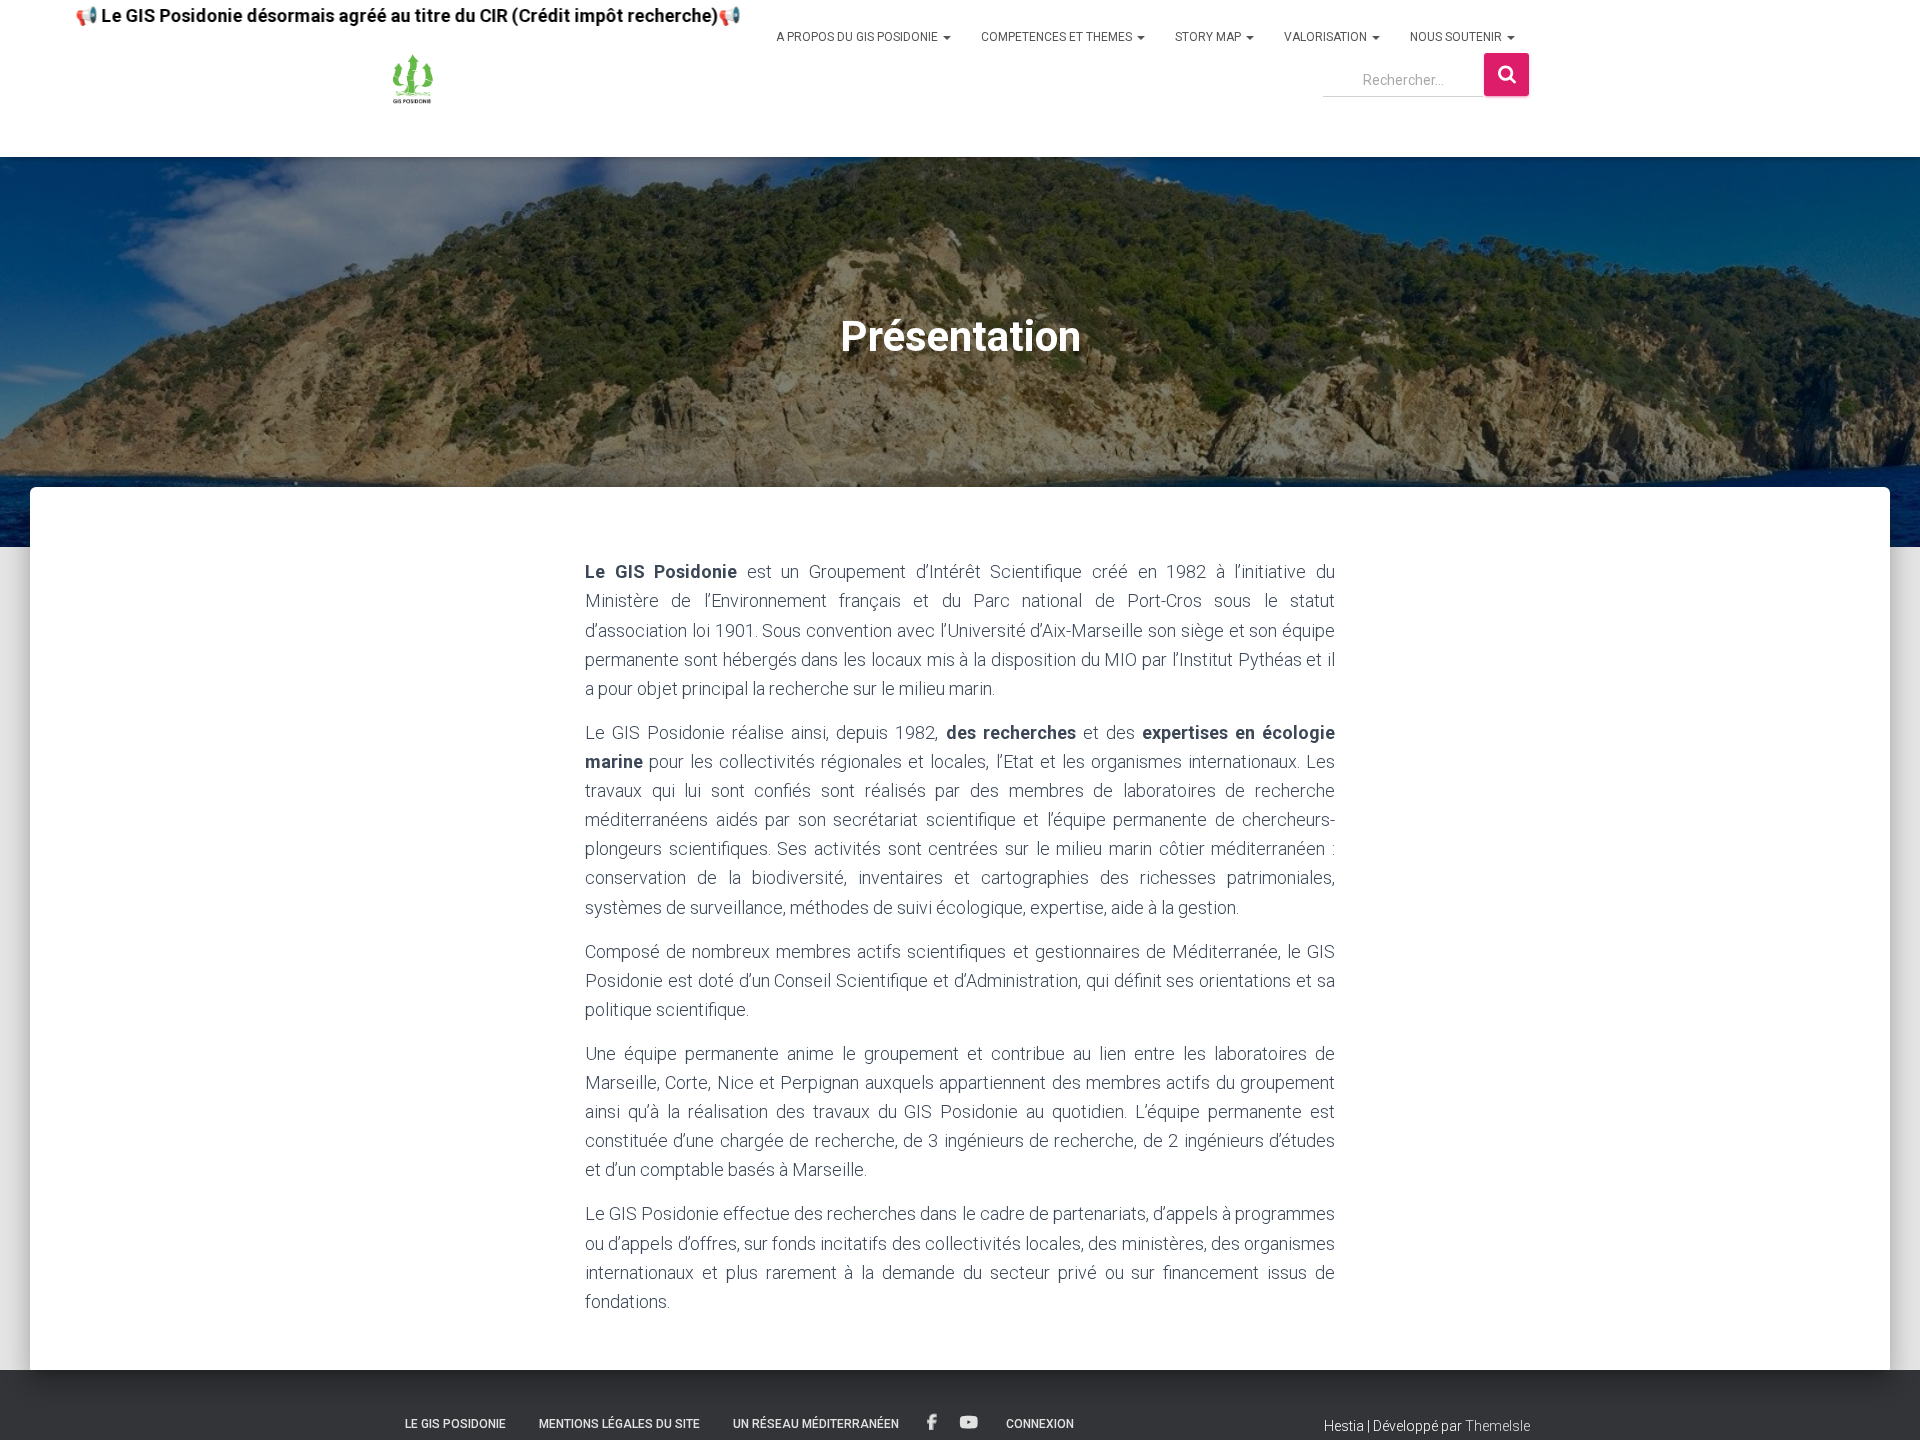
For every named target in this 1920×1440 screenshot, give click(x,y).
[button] (946, 37)
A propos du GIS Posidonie (858, 37)
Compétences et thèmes (1058, 37)
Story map (1209, 37)
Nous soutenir (1457, 37)
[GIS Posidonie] (412, 79)
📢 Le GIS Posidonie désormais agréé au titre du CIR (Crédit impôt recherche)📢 (353, 15)
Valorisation (1327, 37)
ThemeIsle (1497, 1426)
